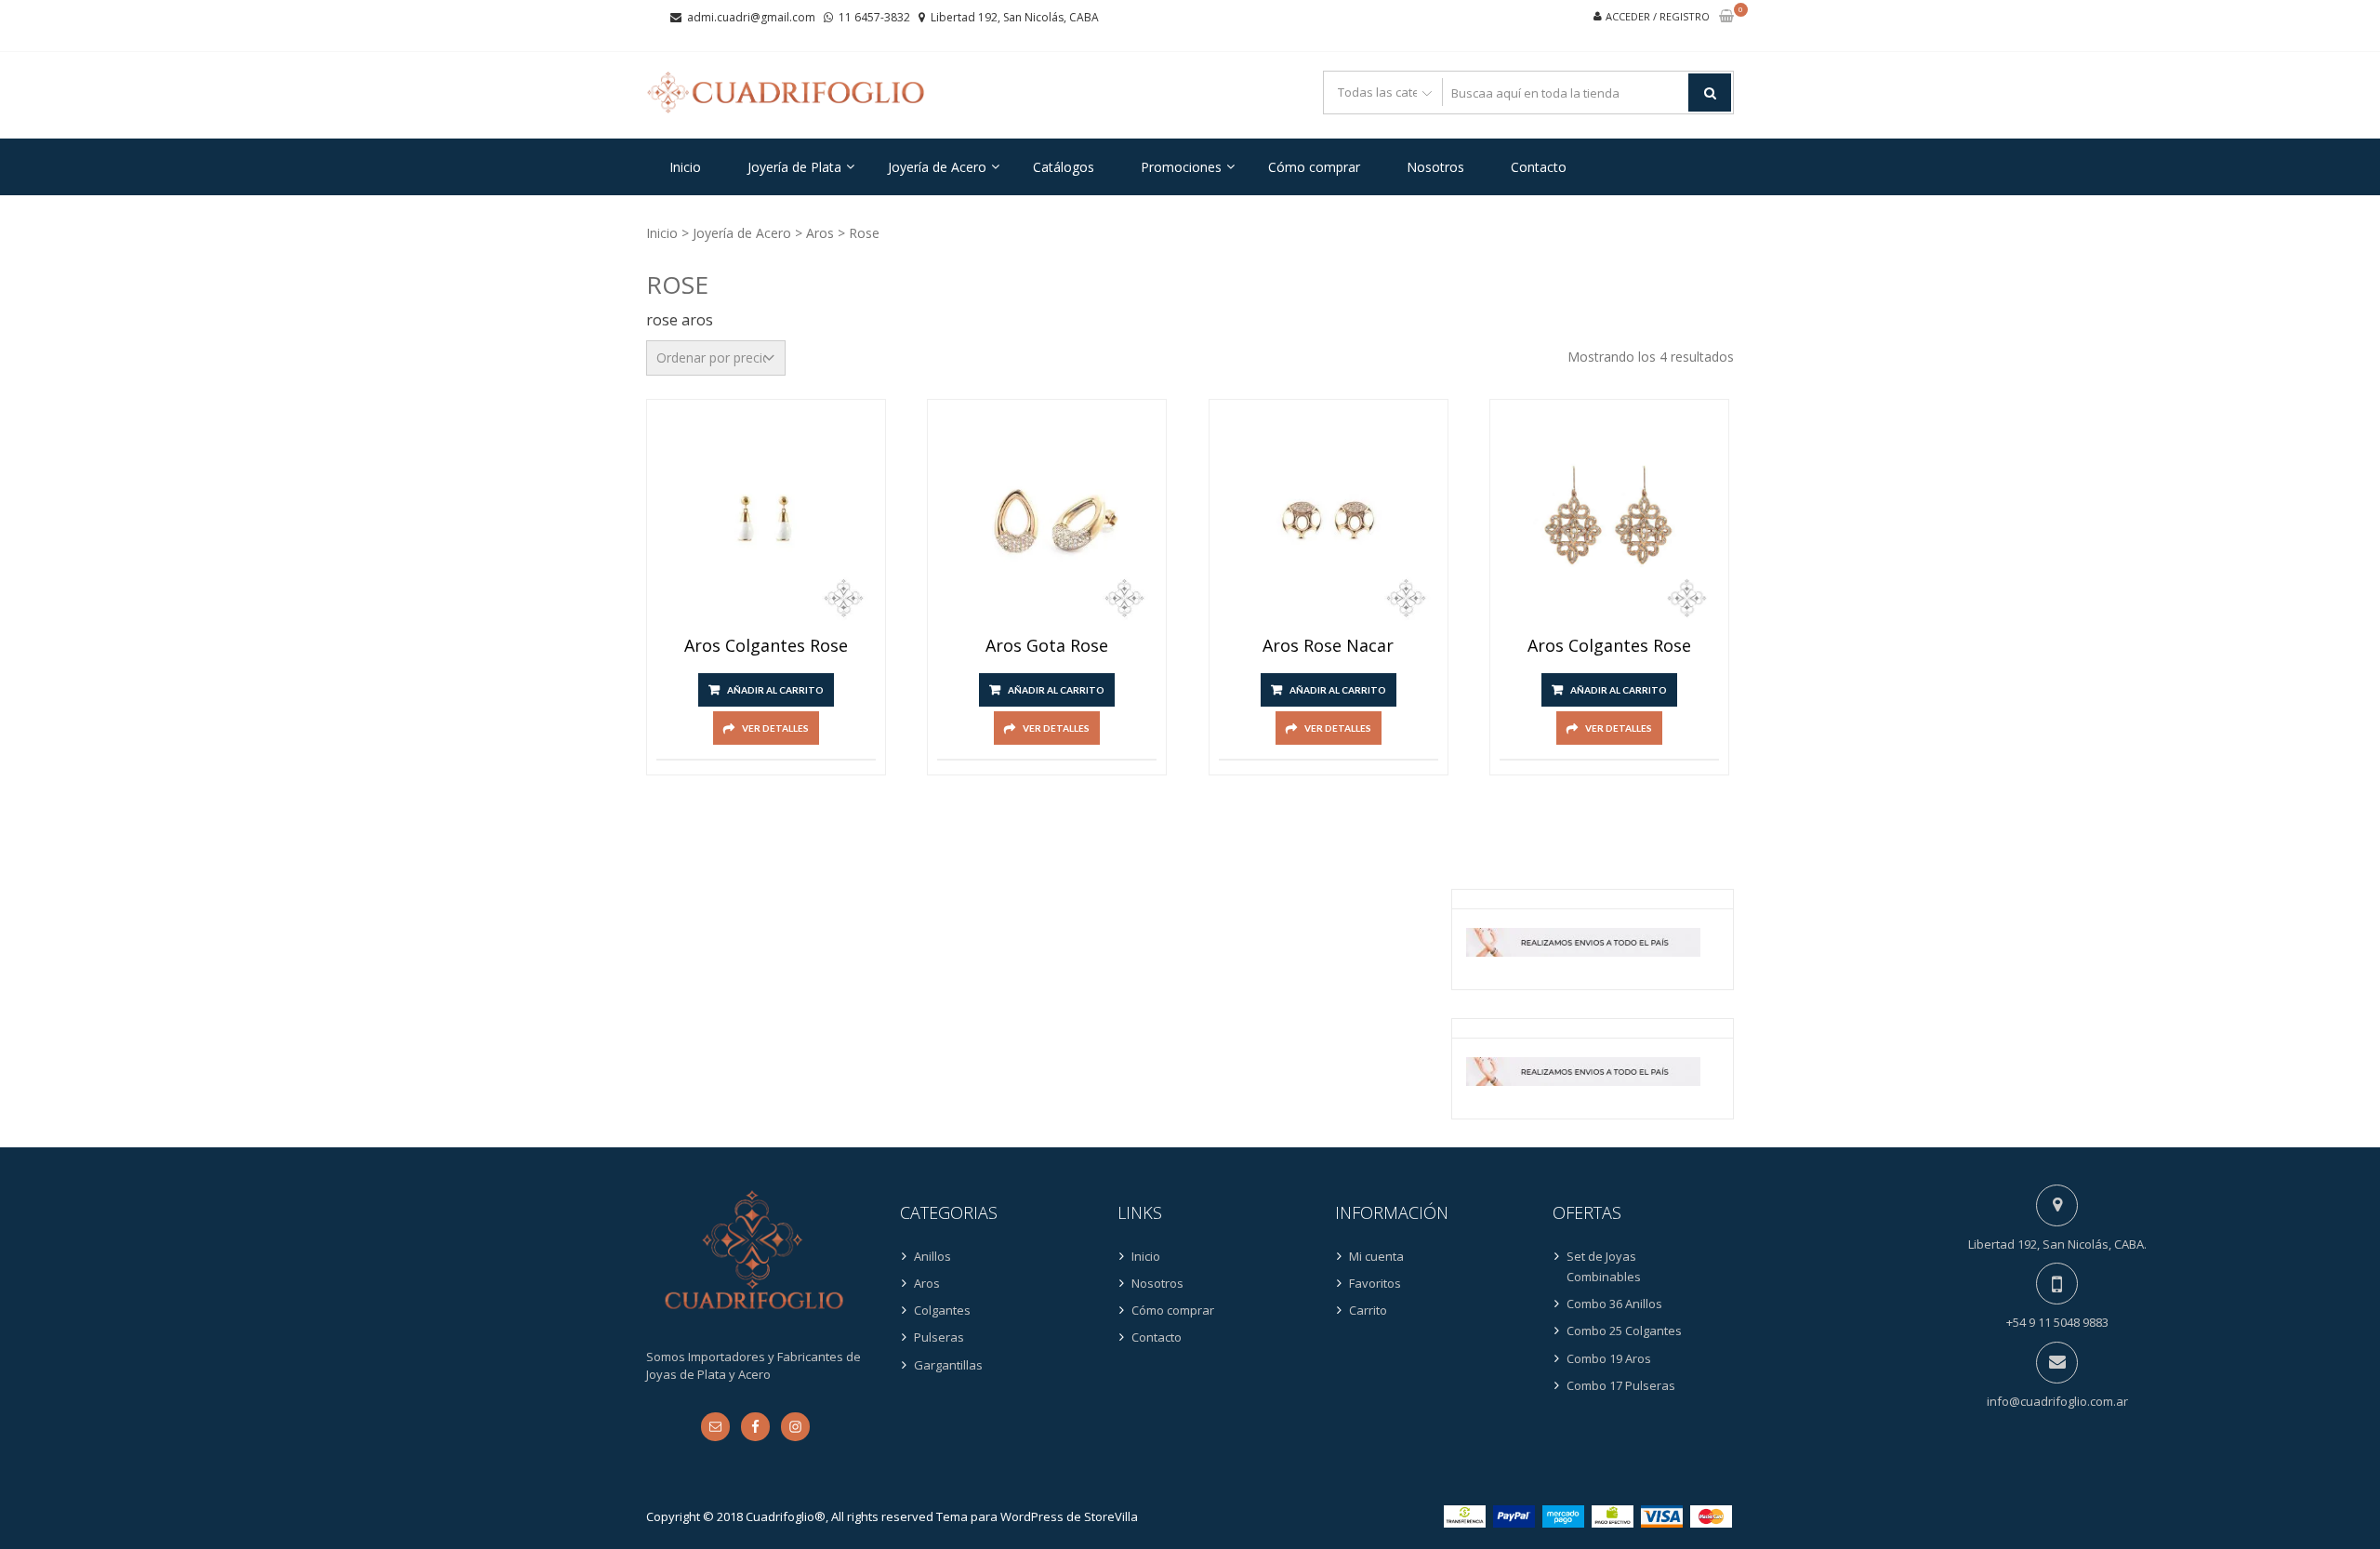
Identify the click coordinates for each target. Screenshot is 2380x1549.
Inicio (685, 167)
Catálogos (1064, 167)
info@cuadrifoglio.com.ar (2057, 1401)
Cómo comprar (1314, 167)
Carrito (1368, 1310)
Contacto (1539, 167)
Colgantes (942, 1310)
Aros (820, 233)
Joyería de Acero (937, 167)
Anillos (932, 1256)
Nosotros (1435, 167)
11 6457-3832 (874, 17)
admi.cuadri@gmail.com (751, 17)
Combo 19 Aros (1609, 1358)
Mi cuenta (1376, 1256)
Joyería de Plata (794, 167)
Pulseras (939, 1337)
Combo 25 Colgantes (1624, 1331)
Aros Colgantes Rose (766, 646)
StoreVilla (1111, 1516)
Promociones (1181, 167)
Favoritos (1375, 1283)
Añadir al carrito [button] (775, 690)
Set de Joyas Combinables (1604, 1266)
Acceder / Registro (1658, 16)
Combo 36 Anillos (1614, 1304)
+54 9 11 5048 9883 (2057, 1322)
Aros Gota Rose (1047, 646)
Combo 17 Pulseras (1621, 1385)
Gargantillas (948, 1365)
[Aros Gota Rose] (1047, 519)
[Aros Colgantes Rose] (766, 519)
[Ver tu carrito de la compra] (1726, 17)
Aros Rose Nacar (1328, 646)
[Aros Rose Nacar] (1329, 519)
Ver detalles (775, 728)
